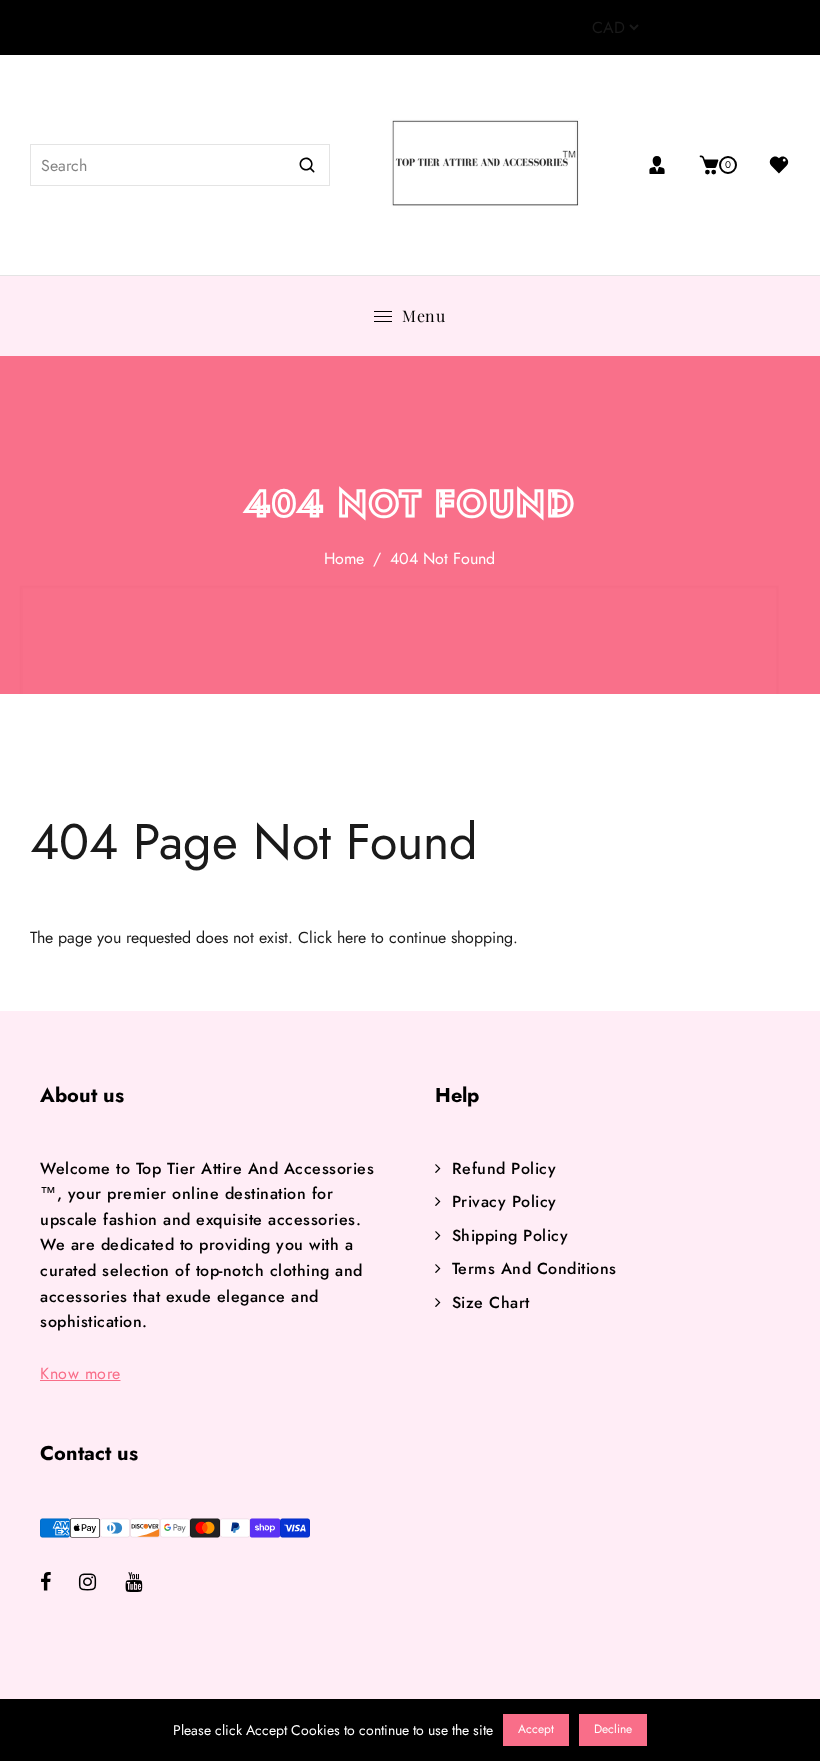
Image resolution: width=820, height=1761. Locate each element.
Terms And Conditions (534, 1268)
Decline (613, 1729)
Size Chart (491, 1302)
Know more (80, 1373)
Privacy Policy (504, 1201)
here (351, 937)
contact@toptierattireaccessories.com (304, 28)
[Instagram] (102, 1583)
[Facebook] (59, 1583)
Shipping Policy (510, 1235)
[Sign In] (664, 165)
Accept (536, 1729)
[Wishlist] (771, 165)
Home (344, 558)
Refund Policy (504, 1168)
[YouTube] (147, 1583)
